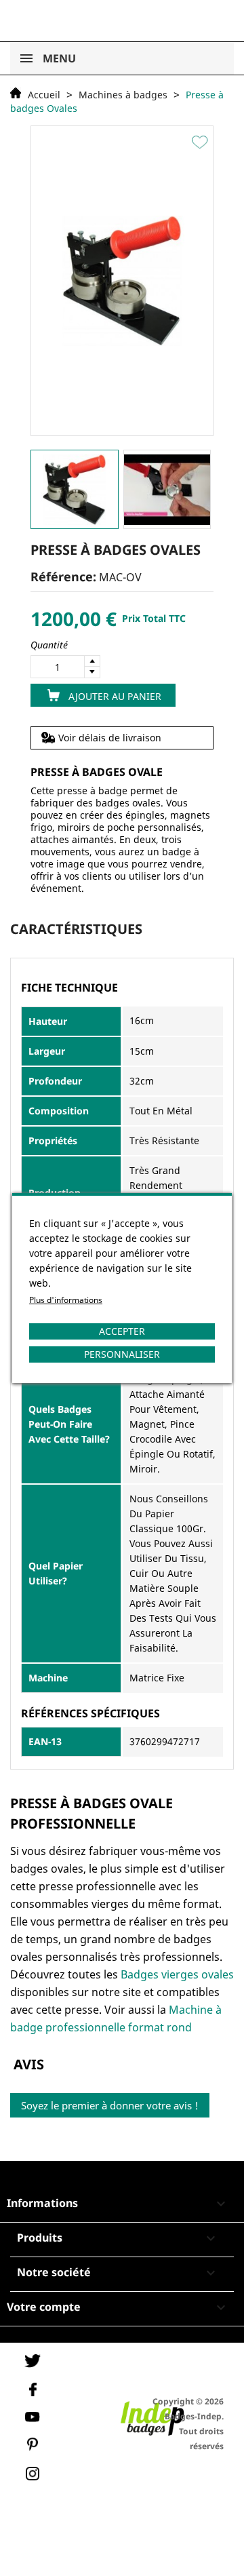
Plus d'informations (66, 1300)
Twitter (33, 2361)
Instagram (33, 2474)
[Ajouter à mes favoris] (202, 142)
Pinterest (33, 2444)
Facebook (33, 2389)
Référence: (63, 577)
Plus (92, 661)
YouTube (33, 2417)
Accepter (122, 1331)
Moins (92, 672)
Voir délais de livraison (110, 738)
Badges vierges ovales (177, 1974)
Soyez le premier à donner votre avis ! (110, 2105)
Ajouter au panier (115, 696)
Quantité (49, 645)
